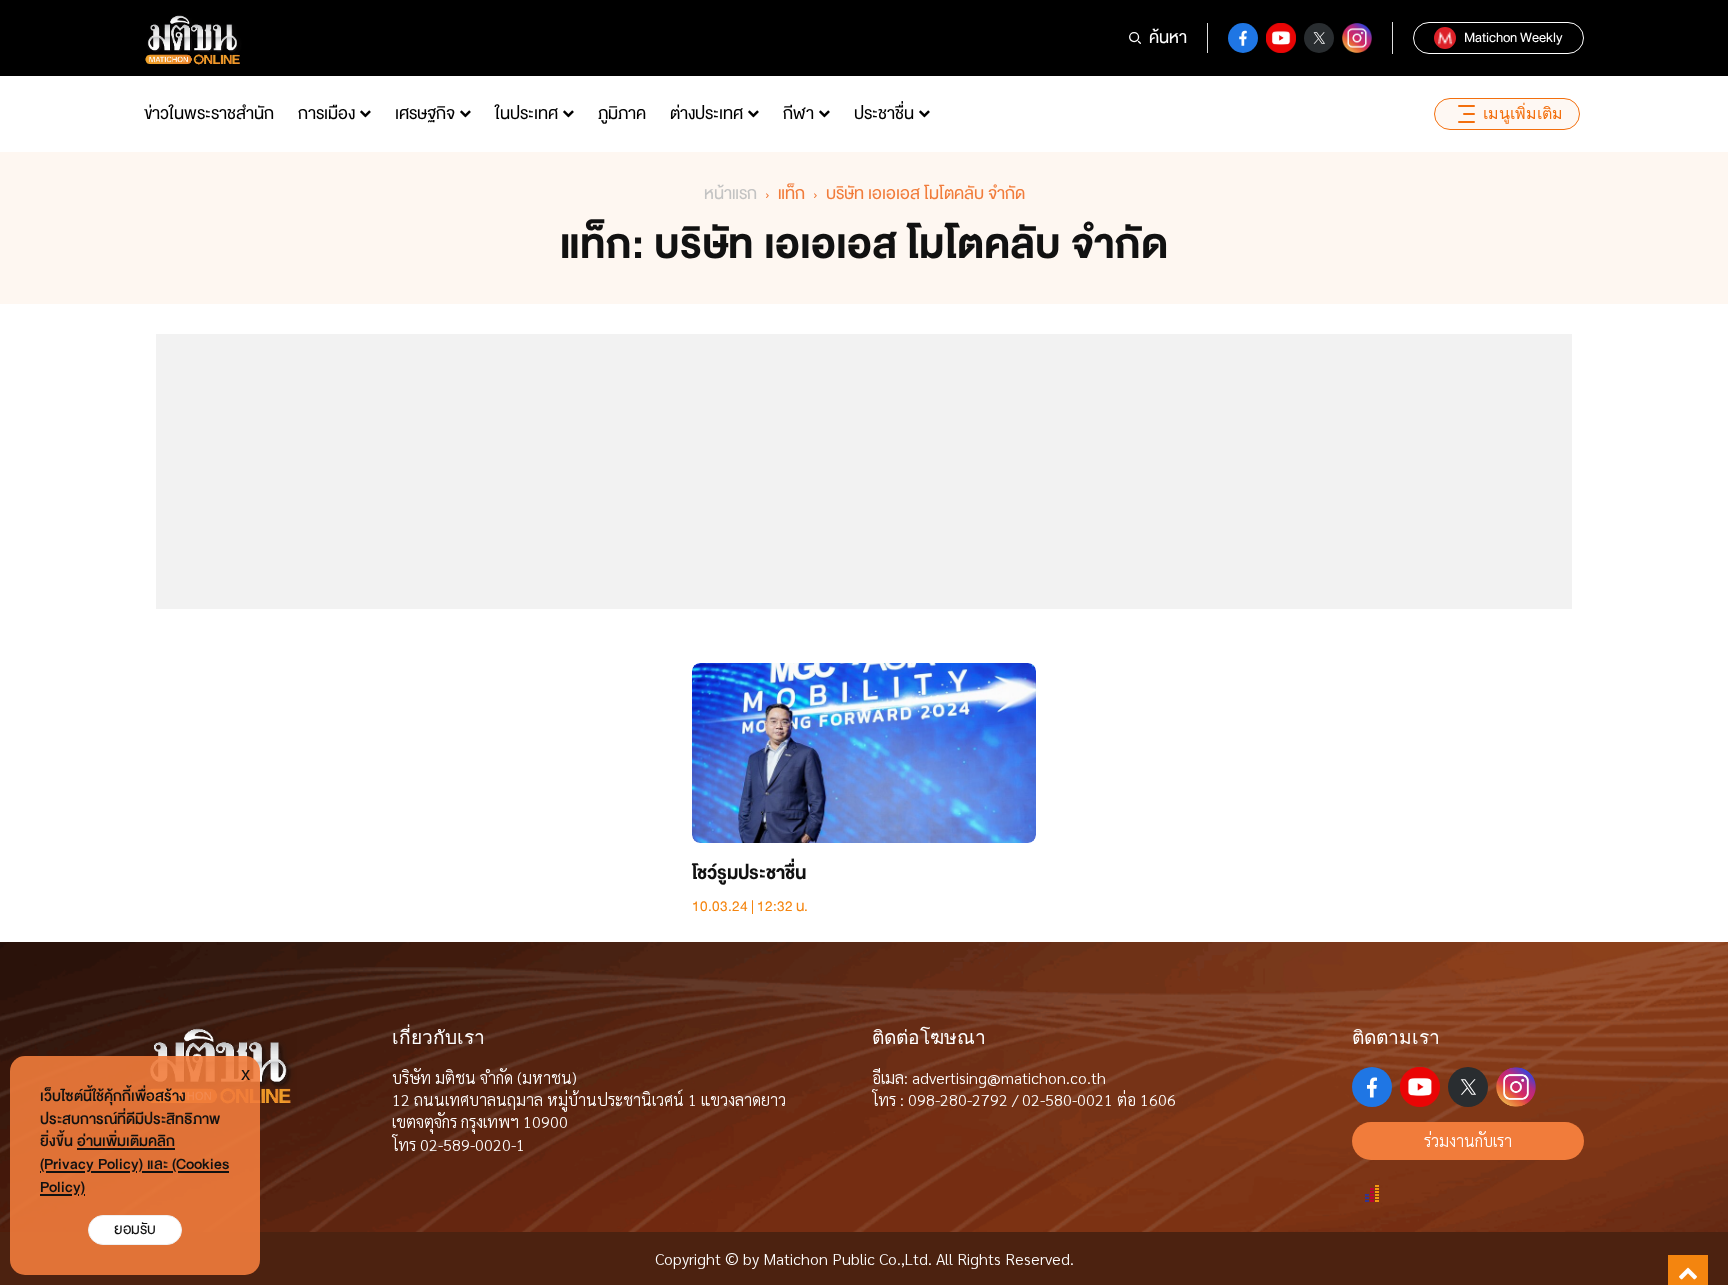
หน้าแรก (730, 193)
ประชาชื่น (884, 113)
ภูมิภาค (622, 113)
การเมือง (326, 113)
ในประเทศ (526, 113)
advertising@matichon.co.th (1009, 1077)
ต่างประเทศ (706, 113)
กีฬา (798, 113)
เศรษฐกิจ (425, 113)
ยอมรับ (135, 1229)
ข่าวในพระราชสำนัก (209, 113)
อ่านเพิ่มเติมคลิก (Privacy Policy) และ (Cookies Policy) (134, 1164)
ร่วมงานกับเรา (1468, 1140)
